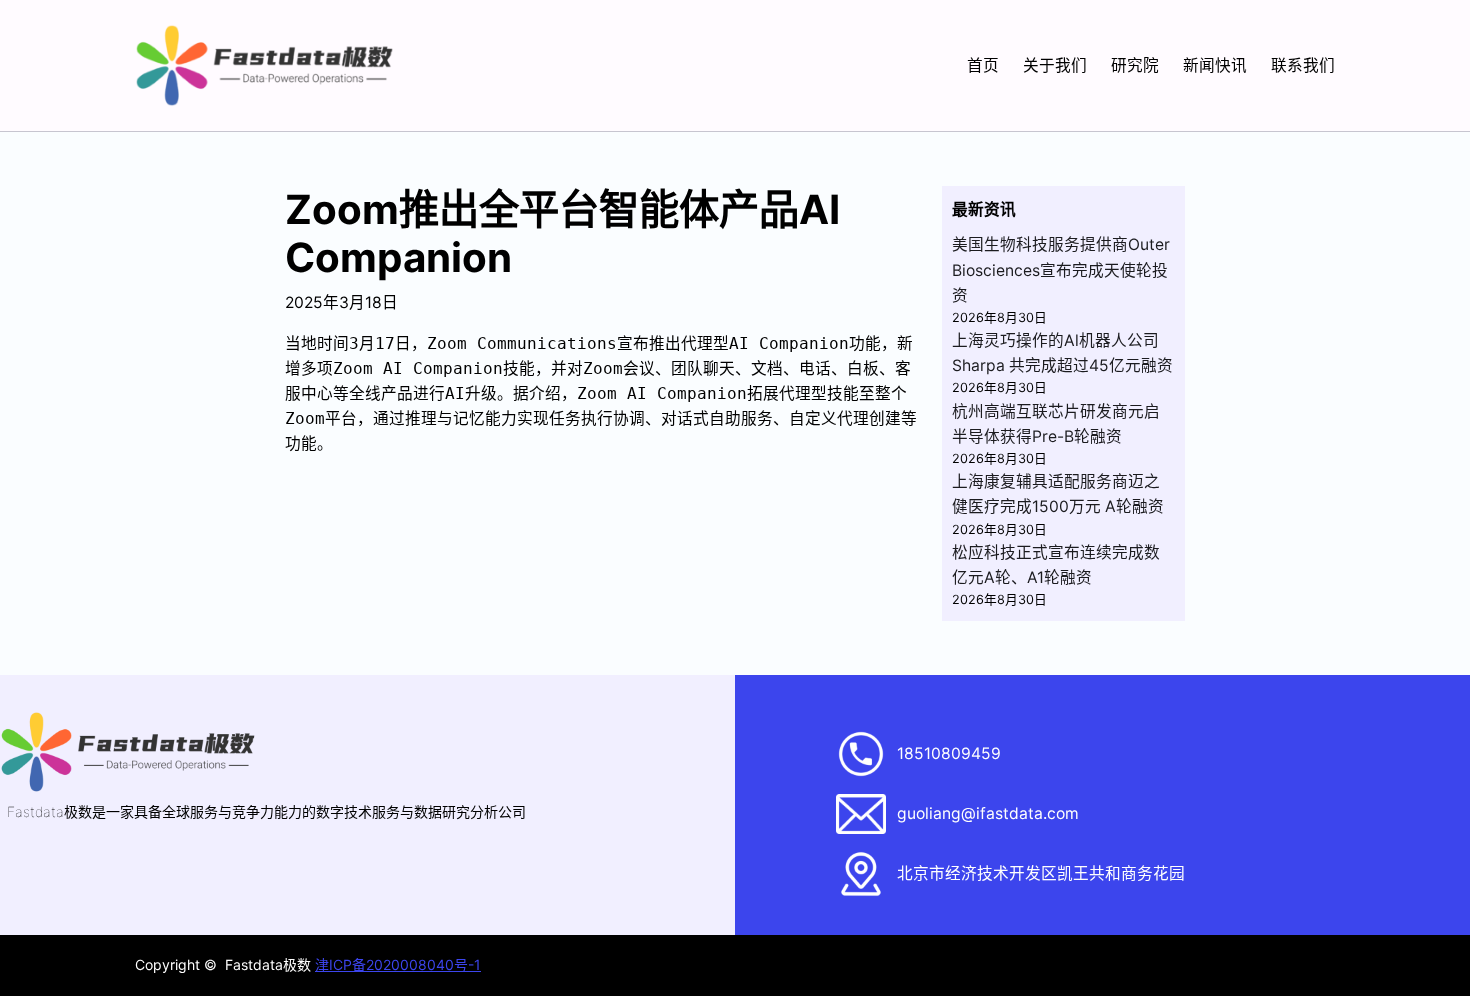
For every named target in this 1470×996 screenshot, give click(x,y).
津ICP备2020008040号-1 (398, 964)
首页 (983, 65)
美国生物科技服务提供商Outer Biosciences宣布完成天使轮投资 (1061, 269)
